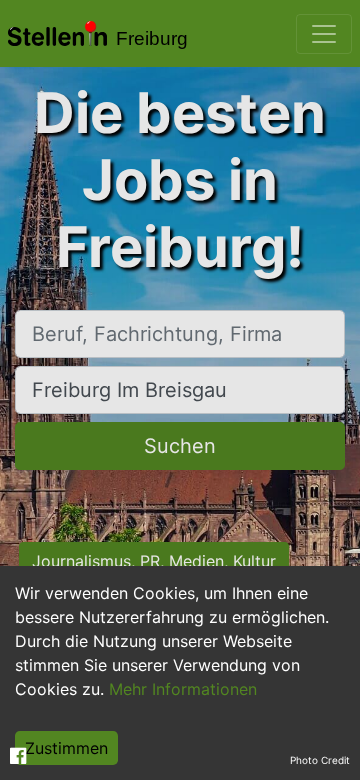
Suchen (180, 446)
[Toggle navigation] (324, 34)
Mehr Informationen (183, 689)
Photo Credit (320, 760)
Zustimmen (66, 748)
